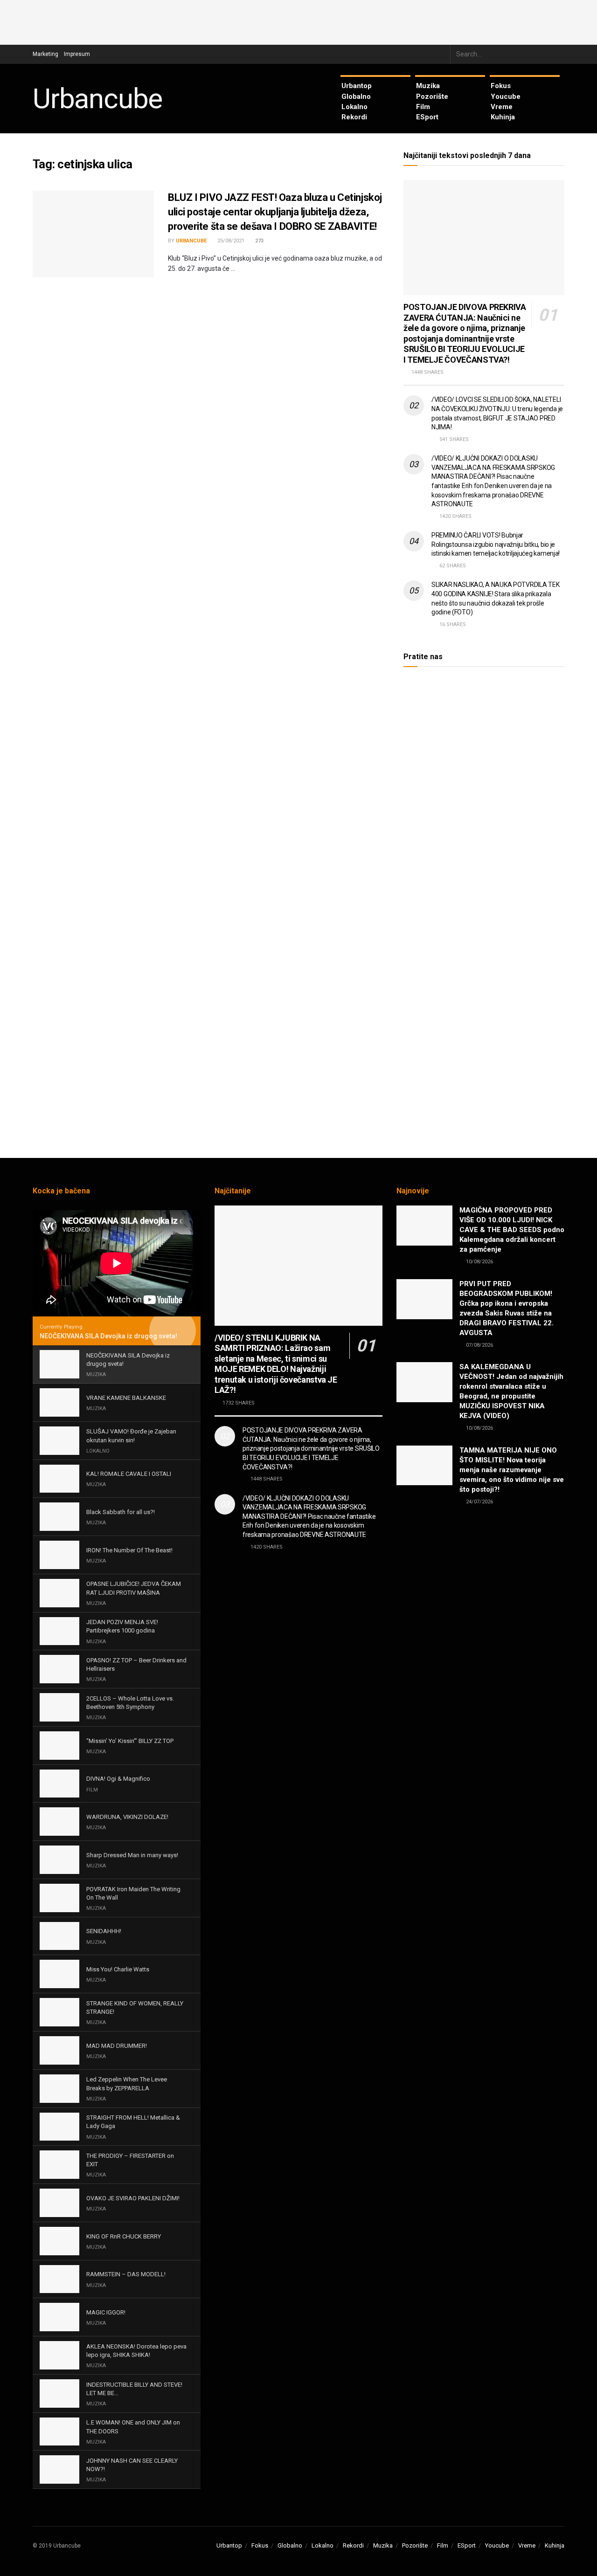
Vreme (502, 107)
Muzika (428, 86)
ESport (427, 117)
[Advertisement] (298, 21)
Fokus (501, 86)
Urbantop (357, 86)
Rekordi (354, 117)
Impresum (77, 54)
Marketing (45, 54)
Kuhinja (503, 117)
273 (259, 241)
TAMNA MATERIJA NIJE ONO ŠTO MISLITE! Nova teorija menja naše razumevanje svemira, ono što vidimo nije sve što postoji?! (512, 1470)
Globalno (356, 96)
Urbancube (97, 99)
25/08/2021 (230, 241)
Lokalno (354, 107)
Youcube (506, 96)
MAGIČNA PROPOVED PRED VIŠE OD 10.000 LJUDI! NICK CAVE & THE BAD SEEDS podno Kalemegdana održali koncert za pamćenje (512, 1230)
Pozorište (432, 96)
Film (423, 107)
